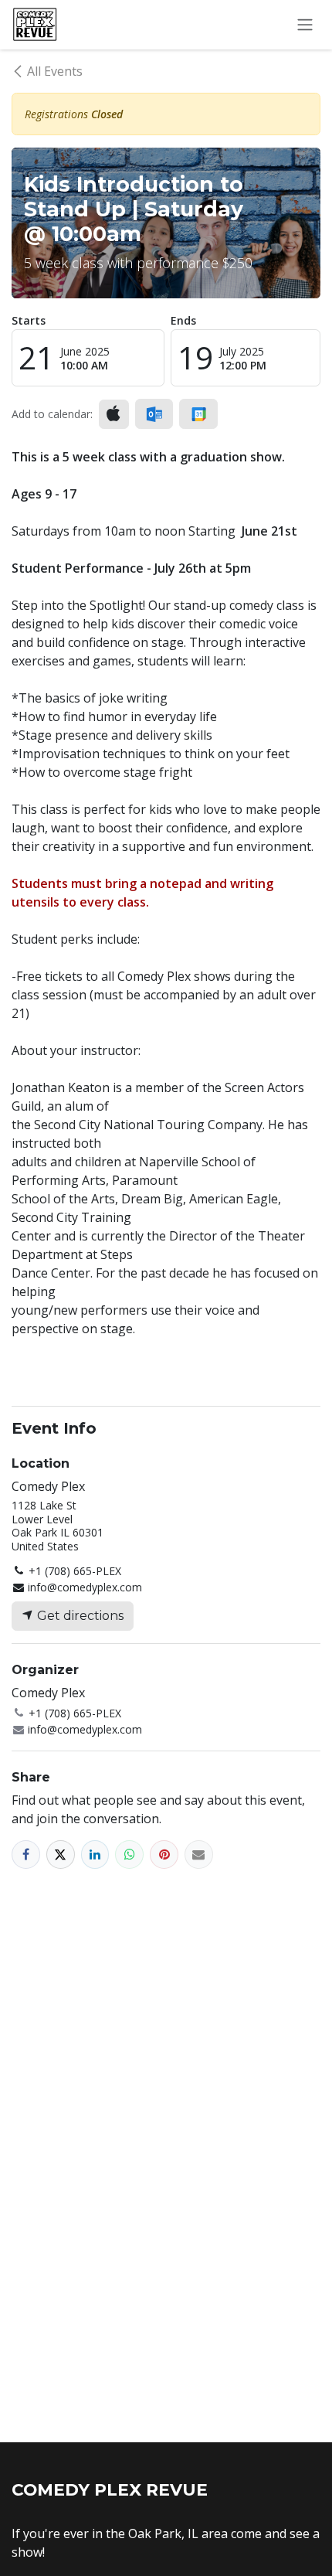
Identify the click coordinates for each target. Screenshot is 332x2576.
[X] (61, 1855)
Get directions (79, 1616)
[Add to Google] (198, 414)
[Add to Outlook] (154, 414)
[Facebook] (26, 1855)
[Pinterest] (164, 1855)
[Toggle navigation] (305, 25)
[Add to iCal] (114, 414)
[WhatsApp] (129, 1855)
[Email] (199, 1855)
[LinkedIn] (95, 1855)
